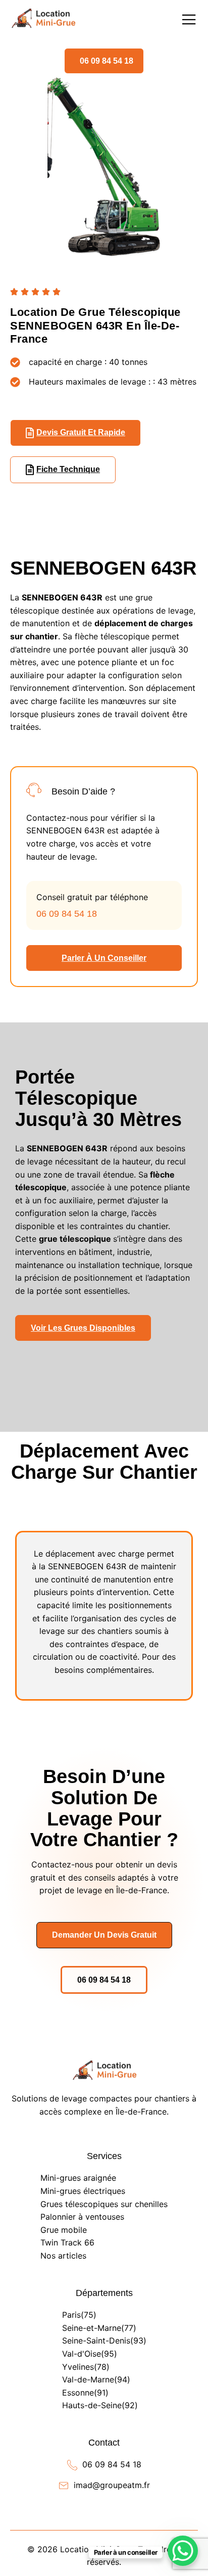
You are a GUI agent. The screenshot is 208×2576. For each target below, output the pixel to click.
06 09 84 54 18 (107, 61)
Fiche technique (68, 469)
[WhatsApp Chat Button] (183, 2551)
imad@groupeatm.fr (112, 2485)
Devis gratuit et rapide (81, 432)
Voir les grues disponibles (83, 1328)
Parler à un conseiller (104, 958)
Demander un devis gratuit (104, 1935)
